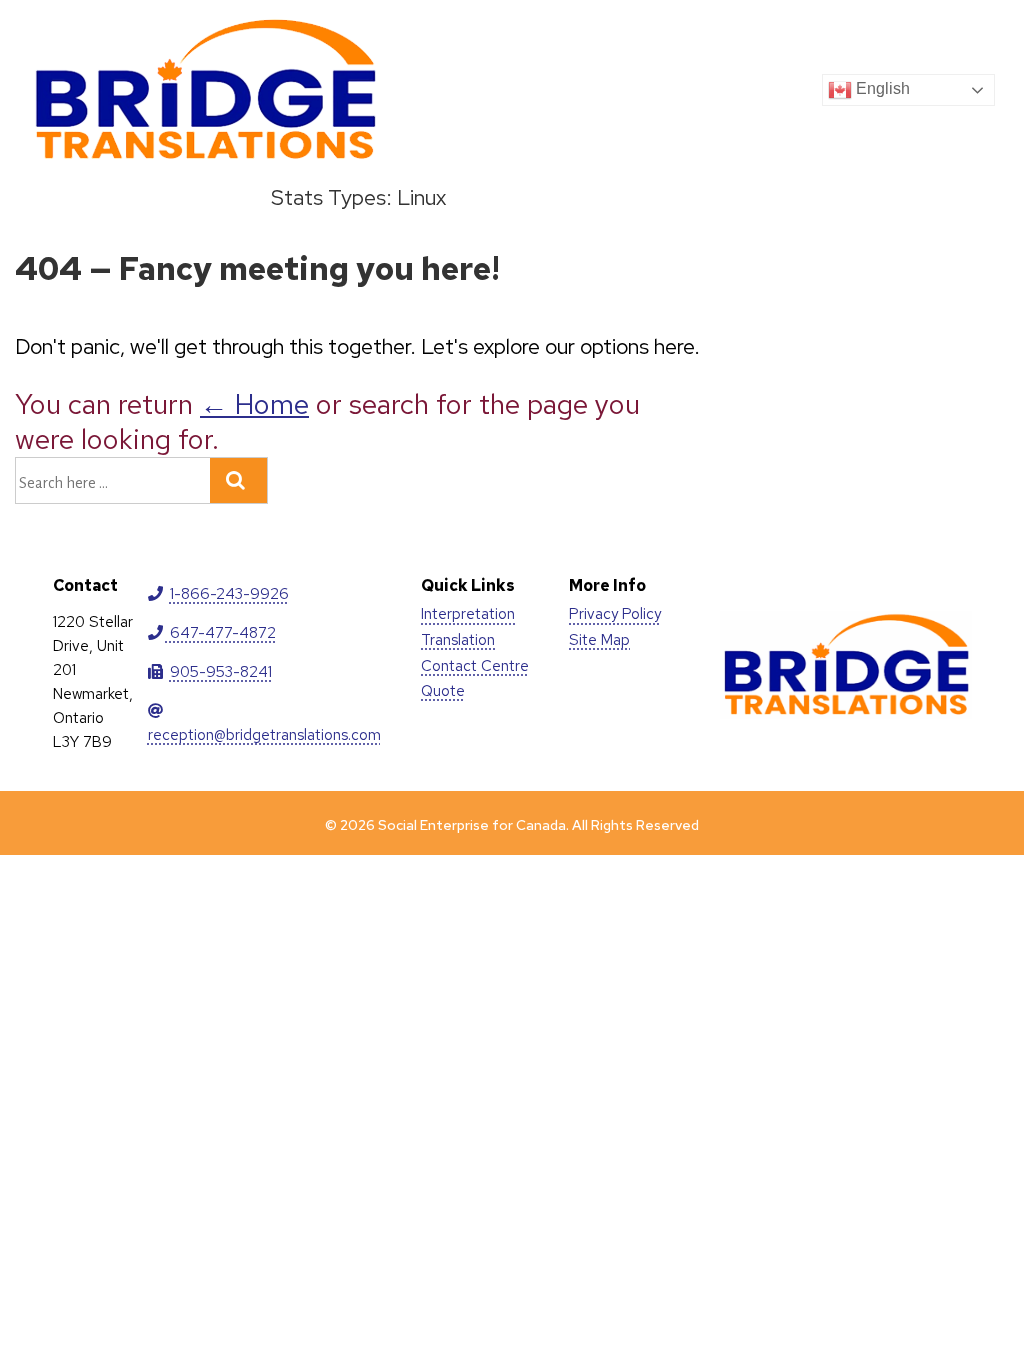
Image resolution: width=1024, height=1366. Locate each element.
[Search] (238, 480)
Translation (458, 640)
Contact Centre (475, 666)
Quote (443, 691)
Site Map (599, 640)
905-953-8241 (221, 672)
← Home (254, 404)
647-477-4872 (221, 633)
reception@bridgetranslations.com (264, 735)
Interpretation (468, 614)
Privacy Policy (615, 614)
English (881, 88)
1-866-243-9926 (229, 594)
